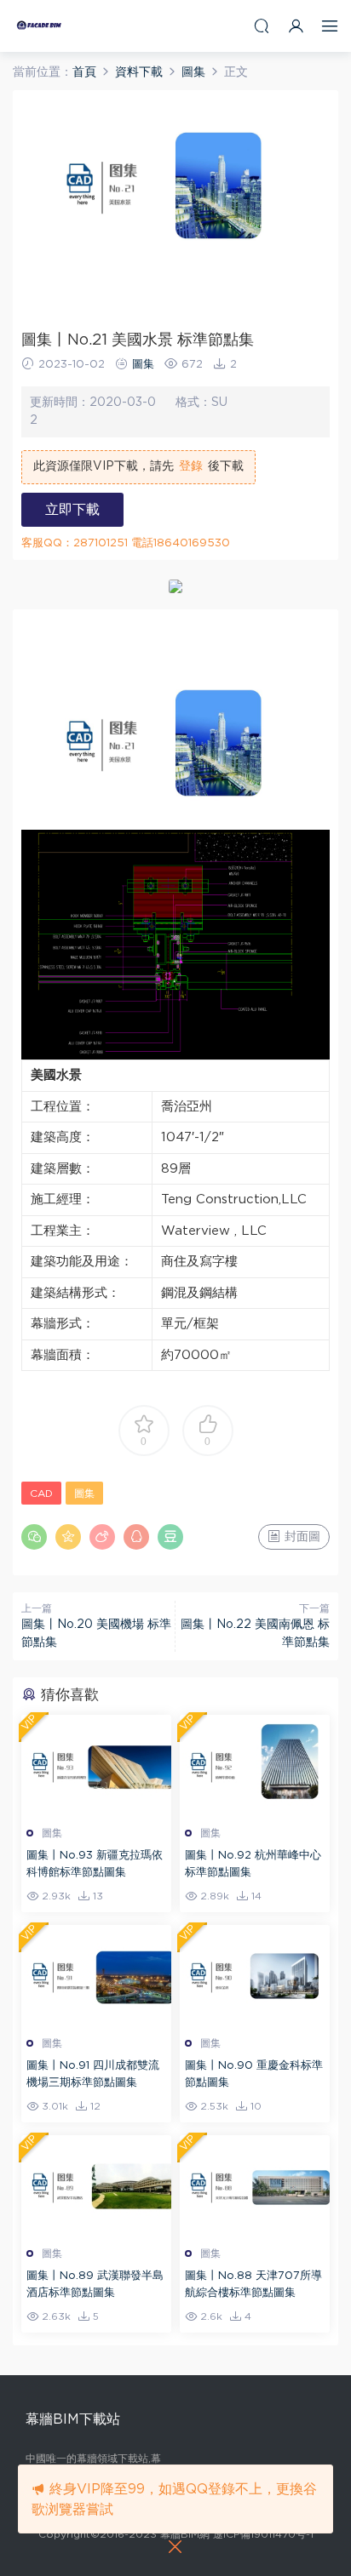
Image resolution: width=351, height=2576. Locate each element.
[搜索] (262, 26)
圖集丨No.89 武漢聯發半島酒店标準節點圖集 (95, 2285)
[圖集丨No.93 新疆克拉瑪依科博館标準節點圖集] (96, 1766)
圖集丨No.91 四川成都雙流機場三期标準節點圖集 (93, 2074)
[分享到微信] (34, 1537)
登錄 (191, 466)
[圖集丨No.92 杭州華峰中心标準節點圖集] (255, 1766)
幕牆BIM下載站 (38, 26)
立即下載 (72, 510)
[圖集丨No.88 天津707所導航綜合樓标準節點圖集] (255, 2186)
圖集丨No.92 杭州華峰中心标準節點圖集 (253, 1864)
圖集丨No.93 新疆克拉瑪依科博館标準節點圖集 (95, 1864)
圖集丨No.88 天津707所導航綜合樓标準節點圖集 (253, 2285)
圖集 (143, 365)
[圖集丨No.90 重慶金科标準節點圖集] (255, 1976)
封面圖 (301, 1537)
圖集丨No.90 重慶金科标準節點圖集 (254, 2074)
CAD (41, 1494)
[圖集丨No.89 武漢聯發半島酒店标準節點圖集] (96, 2186)
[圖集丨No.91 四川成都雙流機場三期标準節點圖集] (96, 1976)
